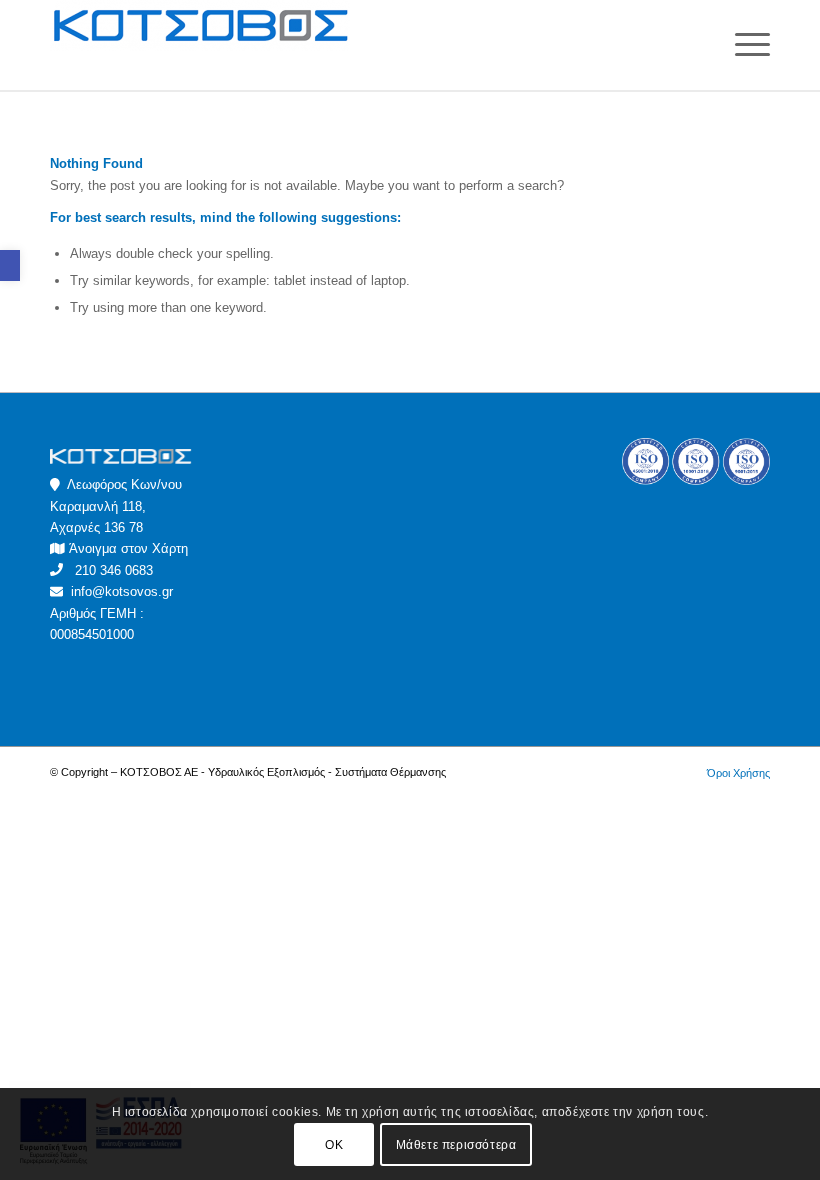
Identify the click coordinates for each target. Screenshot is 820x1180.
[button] (10, 265)
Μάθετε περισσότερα (456, 1145)
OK (334, 1145)
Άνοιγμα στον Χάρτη (128, 548)
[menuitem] (733, 773)
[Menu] (742, 45)
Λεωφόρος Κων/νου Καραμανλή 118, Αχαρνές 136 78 (116, 506)
